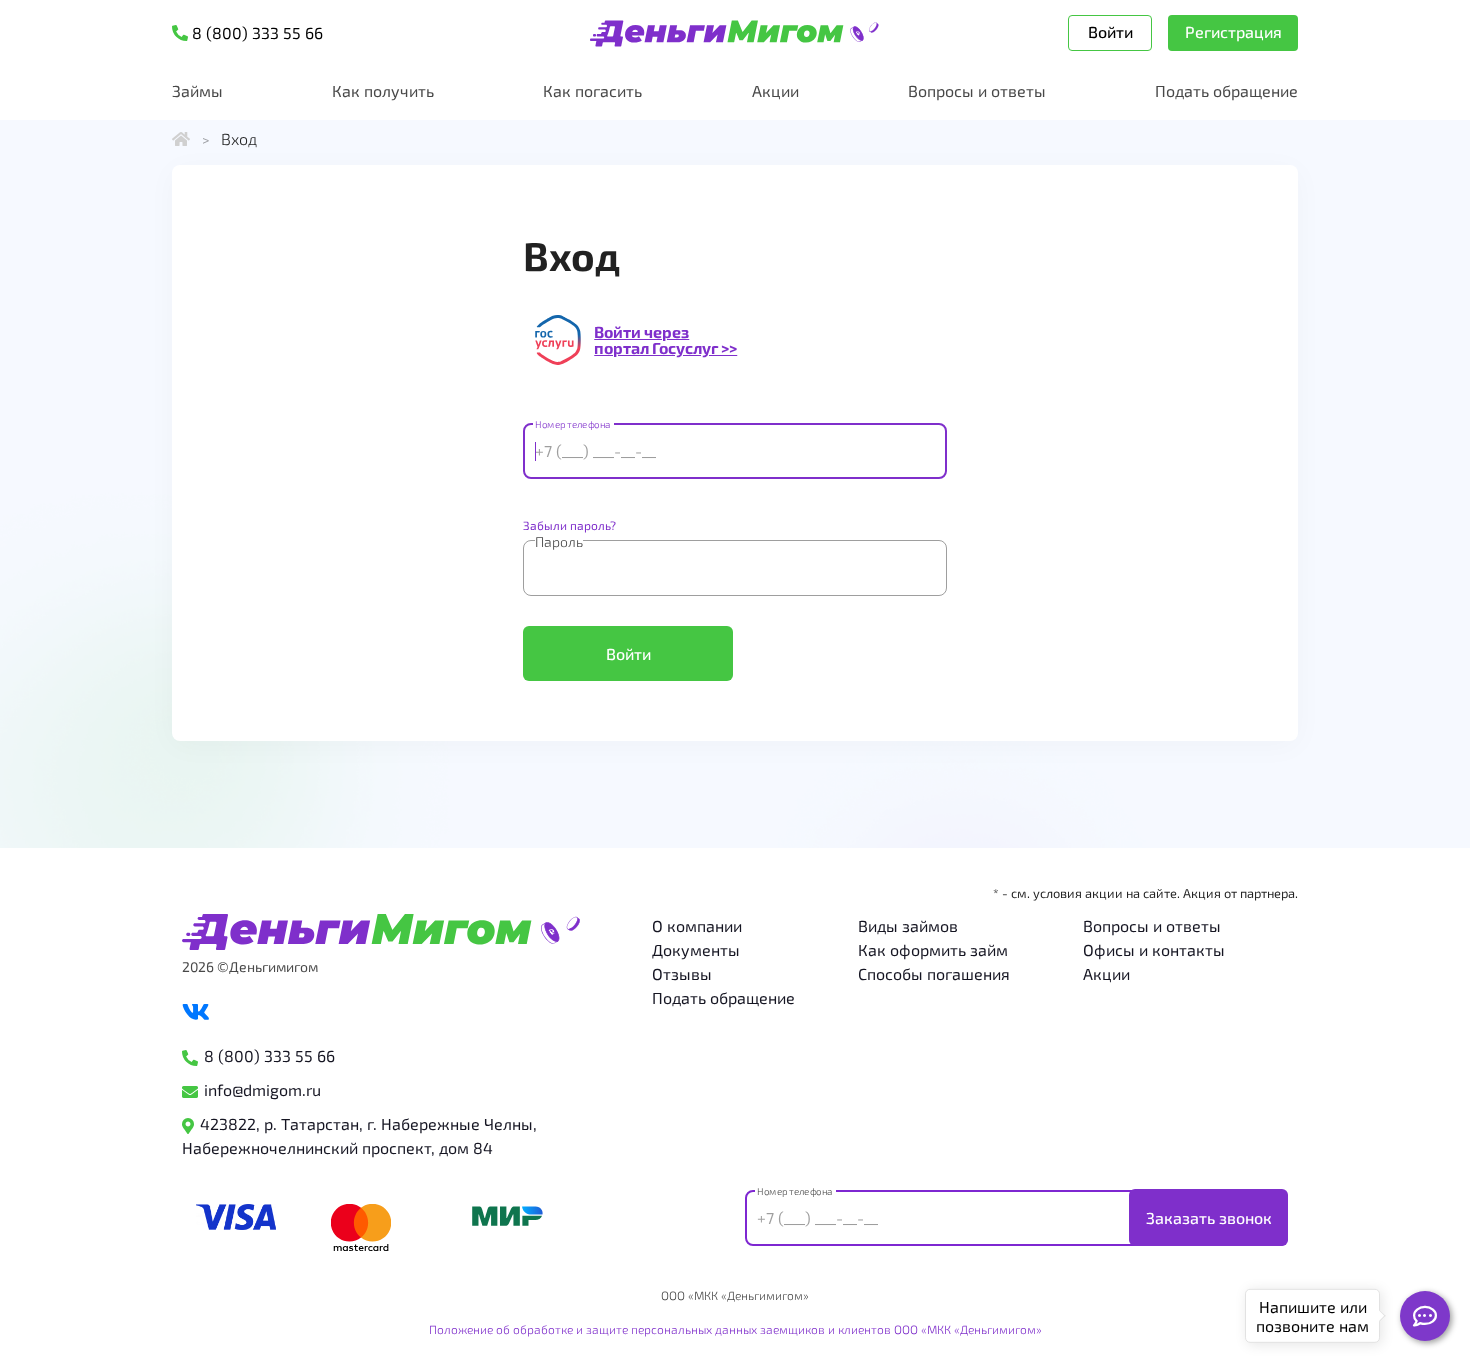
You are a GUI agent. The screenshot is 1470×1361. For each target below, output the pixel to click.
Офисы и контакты (1154, 949)
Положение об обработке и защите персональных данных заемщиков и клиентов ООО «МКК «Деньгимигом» (735, 1329)
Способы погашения (934, 973)
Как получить (383, 90)
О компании (697, 925)
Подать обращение (1226, 90)
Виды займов (908, 925)
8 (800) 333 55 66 (269, 1055)
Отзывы (682, 973)
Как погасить (592, 90)
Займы (197, 90)
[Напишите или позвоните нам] (1425, 1316)
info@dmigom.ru (262, 1089)
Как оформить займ (933, 949)
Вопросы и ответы (977, 90)
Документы (696, 949)
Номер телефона (572, 425)
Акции (775, 90)
